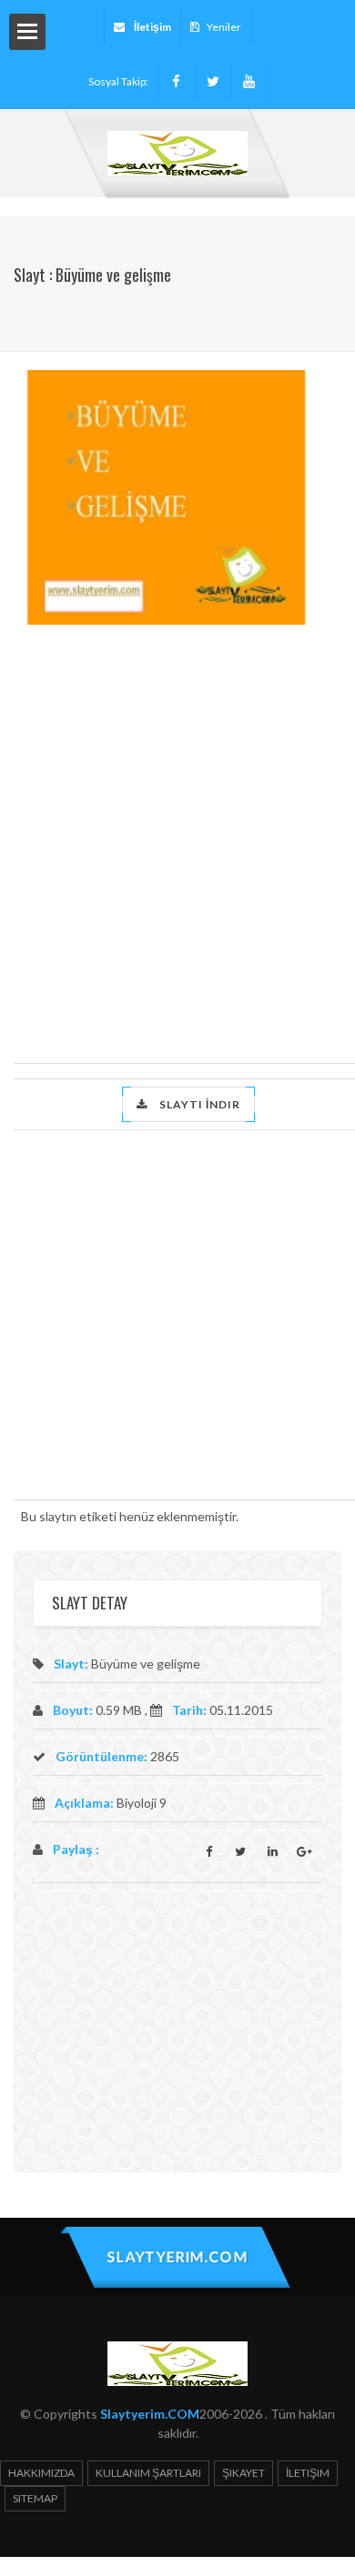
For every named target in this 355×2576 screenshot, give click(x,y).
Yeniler (224, 27)
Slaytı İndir (198, 1104)
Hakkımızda (41, 2473)
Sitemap (35, 2498)
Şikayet (243, 2473)
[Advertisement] (177, 840)
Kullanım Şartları (148, 2473)
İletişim (308, 2473)
